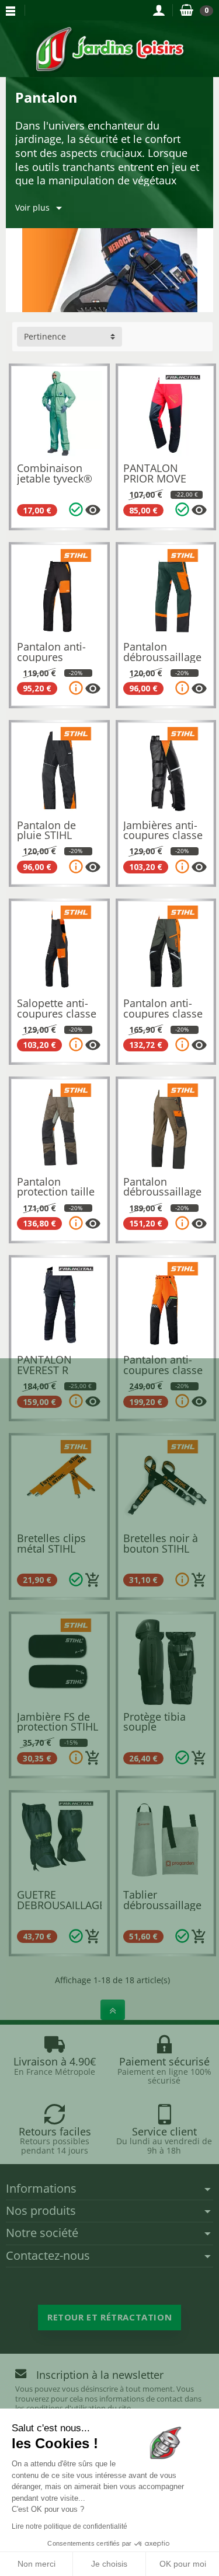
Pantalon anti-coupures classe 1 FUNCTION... (163, 1013)
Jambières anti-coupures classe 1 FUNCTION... (163, 835)
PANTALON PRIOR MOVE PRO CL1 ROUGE (163, 478)
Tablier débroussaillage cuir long (162, 1905)
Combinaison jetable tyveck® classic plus (55, 478)
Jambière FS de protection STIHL (58, 1722)
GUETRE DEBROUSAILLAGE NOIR (61, 1905)
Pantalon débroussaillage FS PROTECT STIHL (162, 662)
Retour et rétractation (109, 2317)
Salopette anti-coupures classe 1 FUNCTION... (57, 1013)
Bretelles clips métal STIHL (51, 1543)
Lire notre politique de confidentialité (69, 2526)
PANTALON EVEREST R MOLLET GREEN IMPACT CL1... (55, 1375)
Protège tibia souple (154, 1722)
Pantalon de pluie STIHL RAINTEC (46, 835)
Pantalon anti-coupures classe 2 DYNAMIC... (163, 1370)
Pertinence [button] (45, 336)
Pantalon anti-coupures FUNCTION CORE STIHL (58, 662)
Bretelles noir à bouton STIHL (161, 1543)
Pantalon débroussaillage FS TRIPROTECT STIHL (162, 1197)
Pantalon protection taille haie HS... (56, 1192)
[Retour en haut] (113, 2010)
